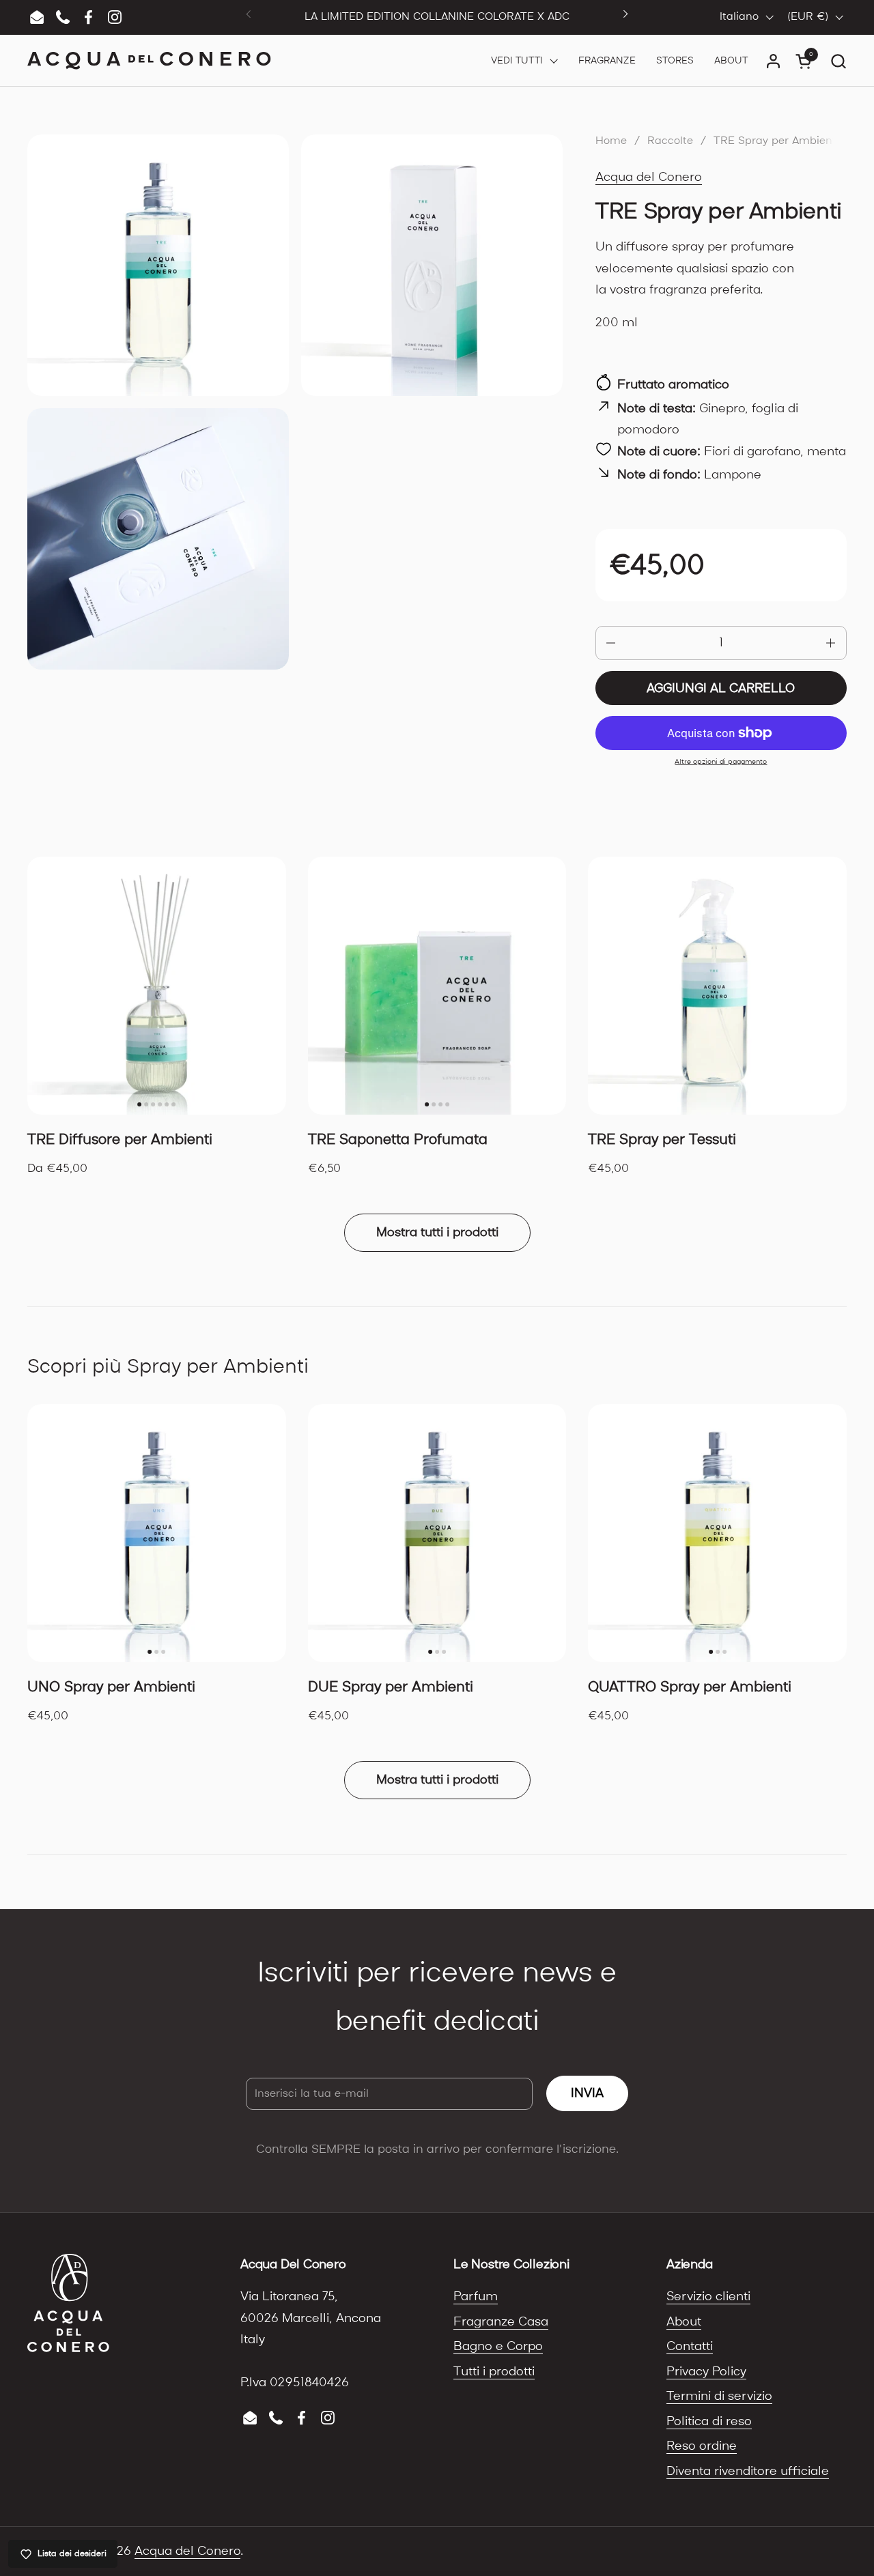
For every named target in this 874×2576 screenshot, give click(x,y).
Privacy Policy (706, 2372)
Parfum (476, 2296)
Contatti (690, 2346)
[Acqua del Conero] (149, 61)
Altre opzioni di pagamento (721, 762)
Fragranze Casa (501, 2322)
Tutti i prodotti (494, 2372)
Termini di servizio (719, 2396)
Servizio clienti (708, 2296)
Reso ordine (702, 2446)
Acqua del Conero (649, 177)
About (684, 2322)
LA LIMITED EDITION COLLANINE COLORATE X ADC (437, 17)
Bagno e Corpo (498, 2346)
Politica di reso (709, 2421)
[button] (838, 61)
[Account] (773, 61)
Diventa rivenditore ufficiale (748, 2471)
